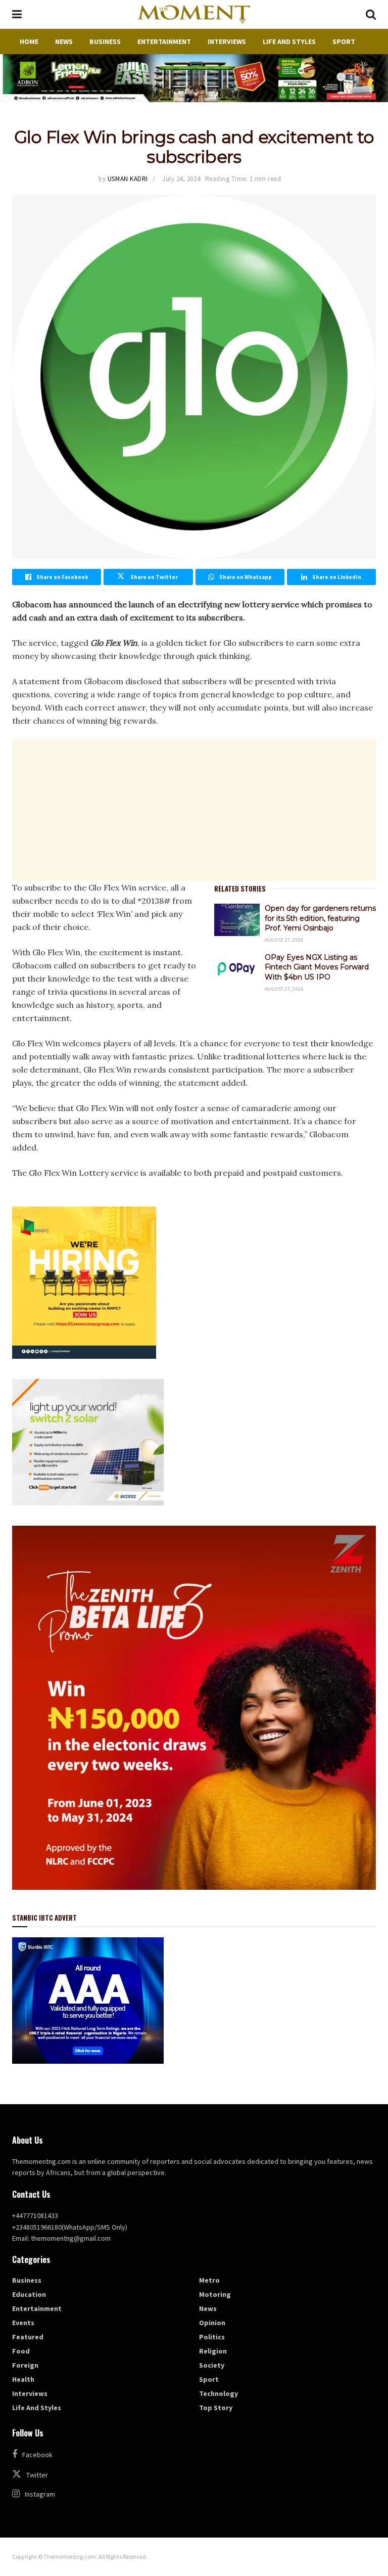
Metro (209, 2280)
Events (23, 2323)
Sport (344, 41)
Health (23, 2379)
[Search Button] (371, 14)
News (64, 41)
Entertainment (164, 41)
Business (105, 41)
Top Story (216, 2408)
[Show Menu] (17, 14)
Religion (213, 2351)
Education (29, 2294)
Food (21, 2351)
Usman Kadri (128, 179)
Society (212, 2365)
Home (29, 41)
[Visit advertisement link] (194, 78)
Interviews (227, 41)
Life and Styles (289, 41)
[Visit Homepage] (193, 15)
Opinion (212, 2323)
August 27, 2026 (284, 940)
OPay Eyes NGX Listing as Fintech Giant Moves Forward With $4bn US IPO (317, 967)
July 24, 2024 (181, 179)
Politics (212, 2337)
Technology (219, 2393)
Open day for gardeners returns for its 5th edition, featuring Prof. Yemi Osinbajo (320, 918)
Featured (28, 2337)
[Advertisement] (194, 810)
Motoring (215, 2294)
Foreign (25, 2365)
